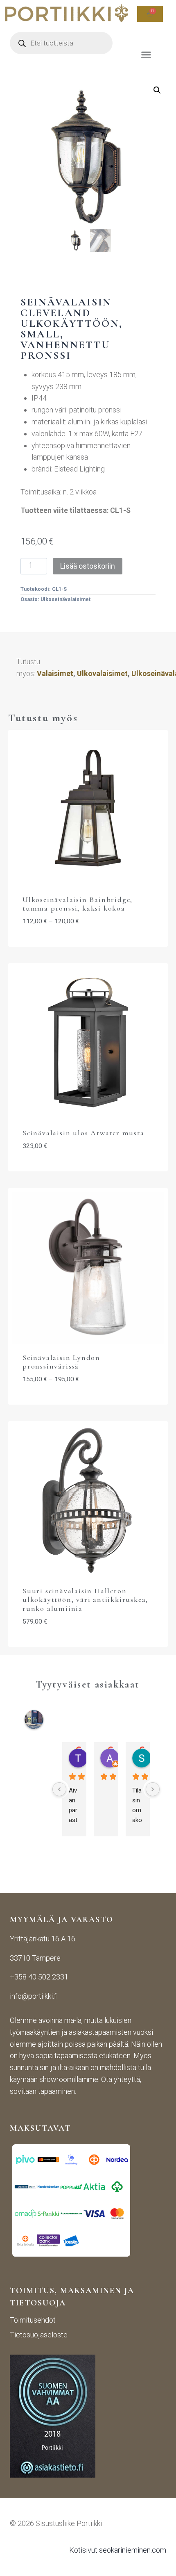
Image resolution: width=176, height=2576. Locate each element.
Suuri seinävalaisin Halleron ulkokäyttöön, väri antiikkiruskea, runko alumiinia (85, 1600)
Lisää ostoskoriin (88, 566)
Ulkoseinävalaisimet (65, 599)
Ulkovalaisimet (102, 673)
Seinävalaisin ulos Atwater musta (83, 1133)
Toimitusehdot (33, 2320)
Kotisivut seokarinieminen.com (118, 2550)
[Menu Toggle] (146, 54)
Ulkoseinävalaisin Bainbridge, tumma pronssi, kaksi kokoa (78, 904)
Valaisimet (55, 673)
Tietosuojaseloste (39, 2335)
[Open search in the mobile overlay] (61, 43)
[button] (157, 90)
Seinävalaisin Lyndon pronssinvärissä (61, 1362)
